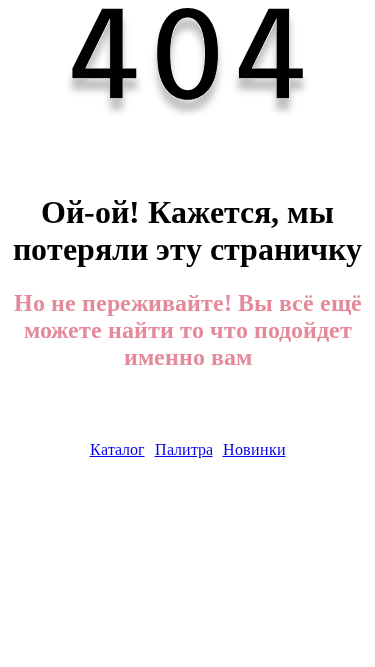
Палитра (184, 449)
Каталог (117, 449)
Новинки (254, 449)
